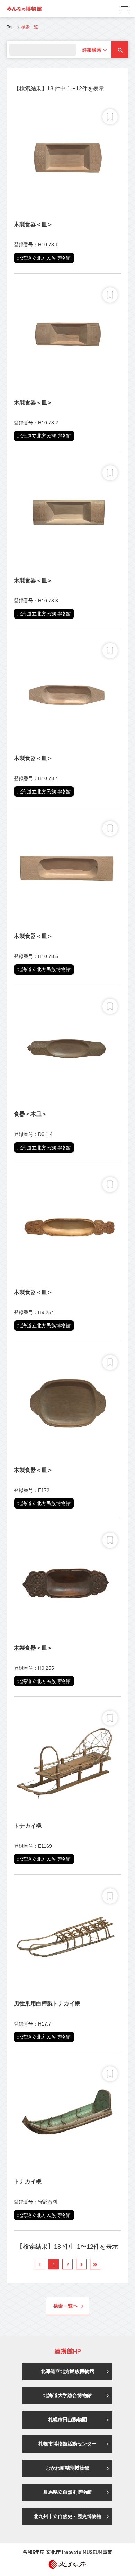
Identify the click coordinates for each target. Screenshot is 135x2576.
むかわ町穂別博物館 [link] (67, 2468)
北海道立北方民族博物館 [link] (67, 2371)
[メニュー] (125, 9)
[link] (24, 9)
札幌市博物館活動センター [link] (67, 2444)
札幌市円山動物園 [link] (67, 2420)
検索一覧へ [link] (65, 2306)
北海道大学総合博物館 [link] (67, 2395)
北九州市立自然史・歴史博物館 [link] (67, 2516)
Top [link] (10, 27)
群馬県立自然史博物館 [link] (67, 2492)
